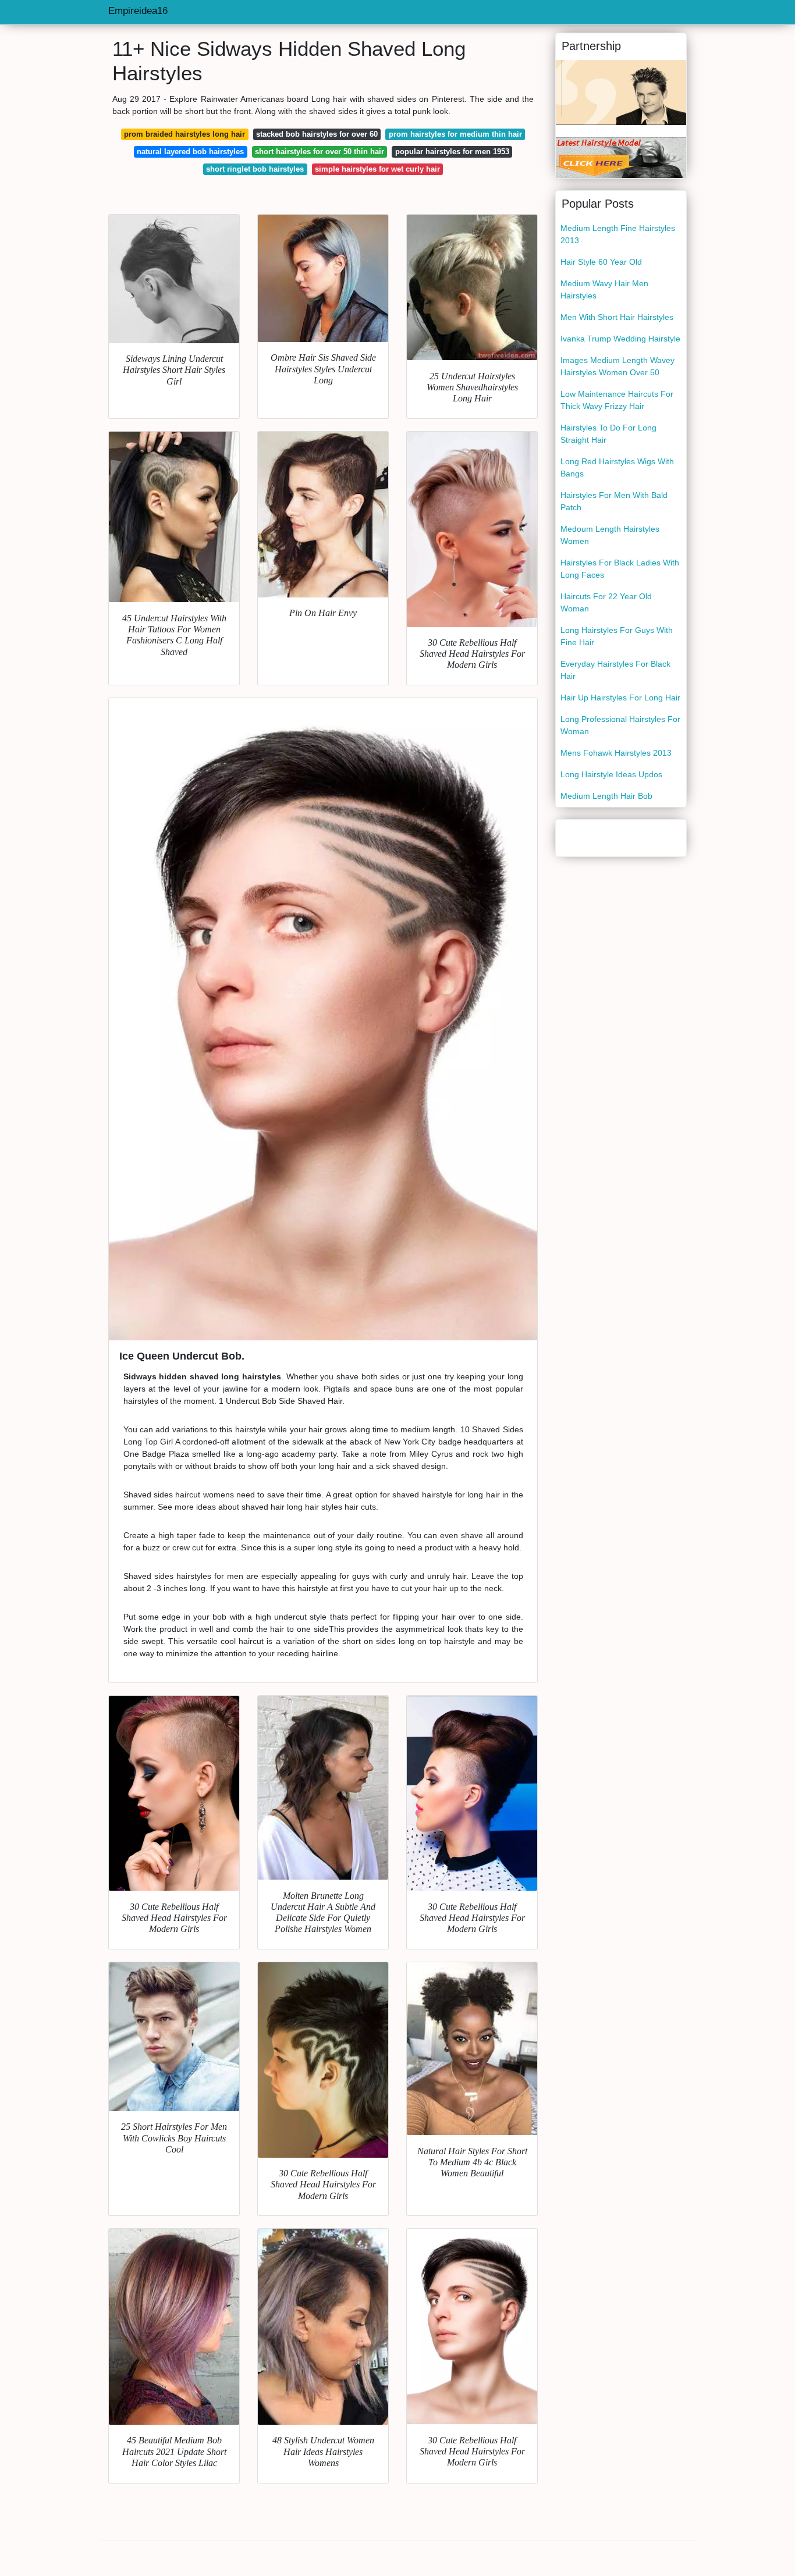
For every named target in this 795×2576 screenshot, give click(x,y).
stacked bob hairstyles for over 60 (317, 134)
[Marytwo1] (621, 92)
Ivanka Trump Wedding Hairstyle (620, 339)
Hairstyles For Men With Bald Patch (614, 501)
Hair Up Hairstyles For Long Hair (620, 698)
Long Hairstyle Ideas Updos (611, 774)
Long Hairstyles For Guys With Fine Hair (617, 636)
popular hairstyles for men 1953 (452, 152)
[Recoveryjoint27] (621, 157)
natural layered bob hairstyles (190, 152)
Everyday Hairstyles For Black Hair (615, 670)
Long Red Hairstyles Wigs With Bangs (617, 467)
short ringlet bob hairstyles (255, 169)
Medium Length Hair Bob (606, 796)
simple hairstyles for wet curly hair (377, 169)
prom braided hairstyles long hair (184, 134)
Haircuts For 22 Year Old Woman (606, 602)
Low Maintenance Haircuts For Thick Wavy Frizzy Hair (617, 400)
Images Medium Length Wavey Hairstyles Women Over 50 (617, 366)
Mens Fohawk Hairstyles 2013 (616, 753)
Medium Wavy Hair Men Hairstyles (604, 289)
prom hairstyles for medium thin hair (455, 134)
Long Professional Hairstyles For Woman (620, 725)
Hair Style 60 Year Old (601, 262)
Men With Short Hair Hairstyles (617, 317)
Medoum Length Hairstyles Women (610, 535)
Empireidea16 (138, 11)
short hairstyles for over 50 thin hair (320, 152)
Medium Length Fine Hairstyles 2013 (618, 234)
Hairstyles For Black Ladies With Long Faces (620, 569)
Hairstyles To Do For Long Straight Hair (608, 434)
